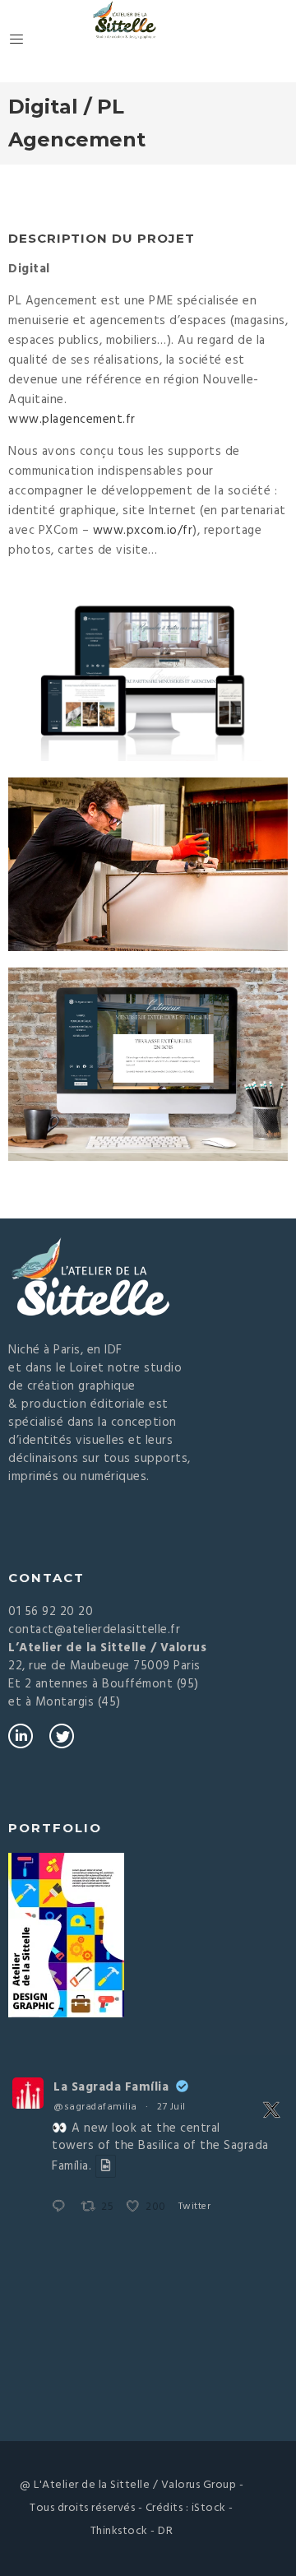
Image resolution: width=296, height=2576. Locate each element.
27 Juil (171, 2107)
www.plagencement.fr (72, 420)
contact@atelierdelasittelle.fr (94, 1630)
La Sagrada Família (111, 2088)
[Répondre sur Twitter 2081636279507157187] (62, 2208)
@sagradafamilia (95, 2107)
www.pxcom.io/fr (143, 531)
